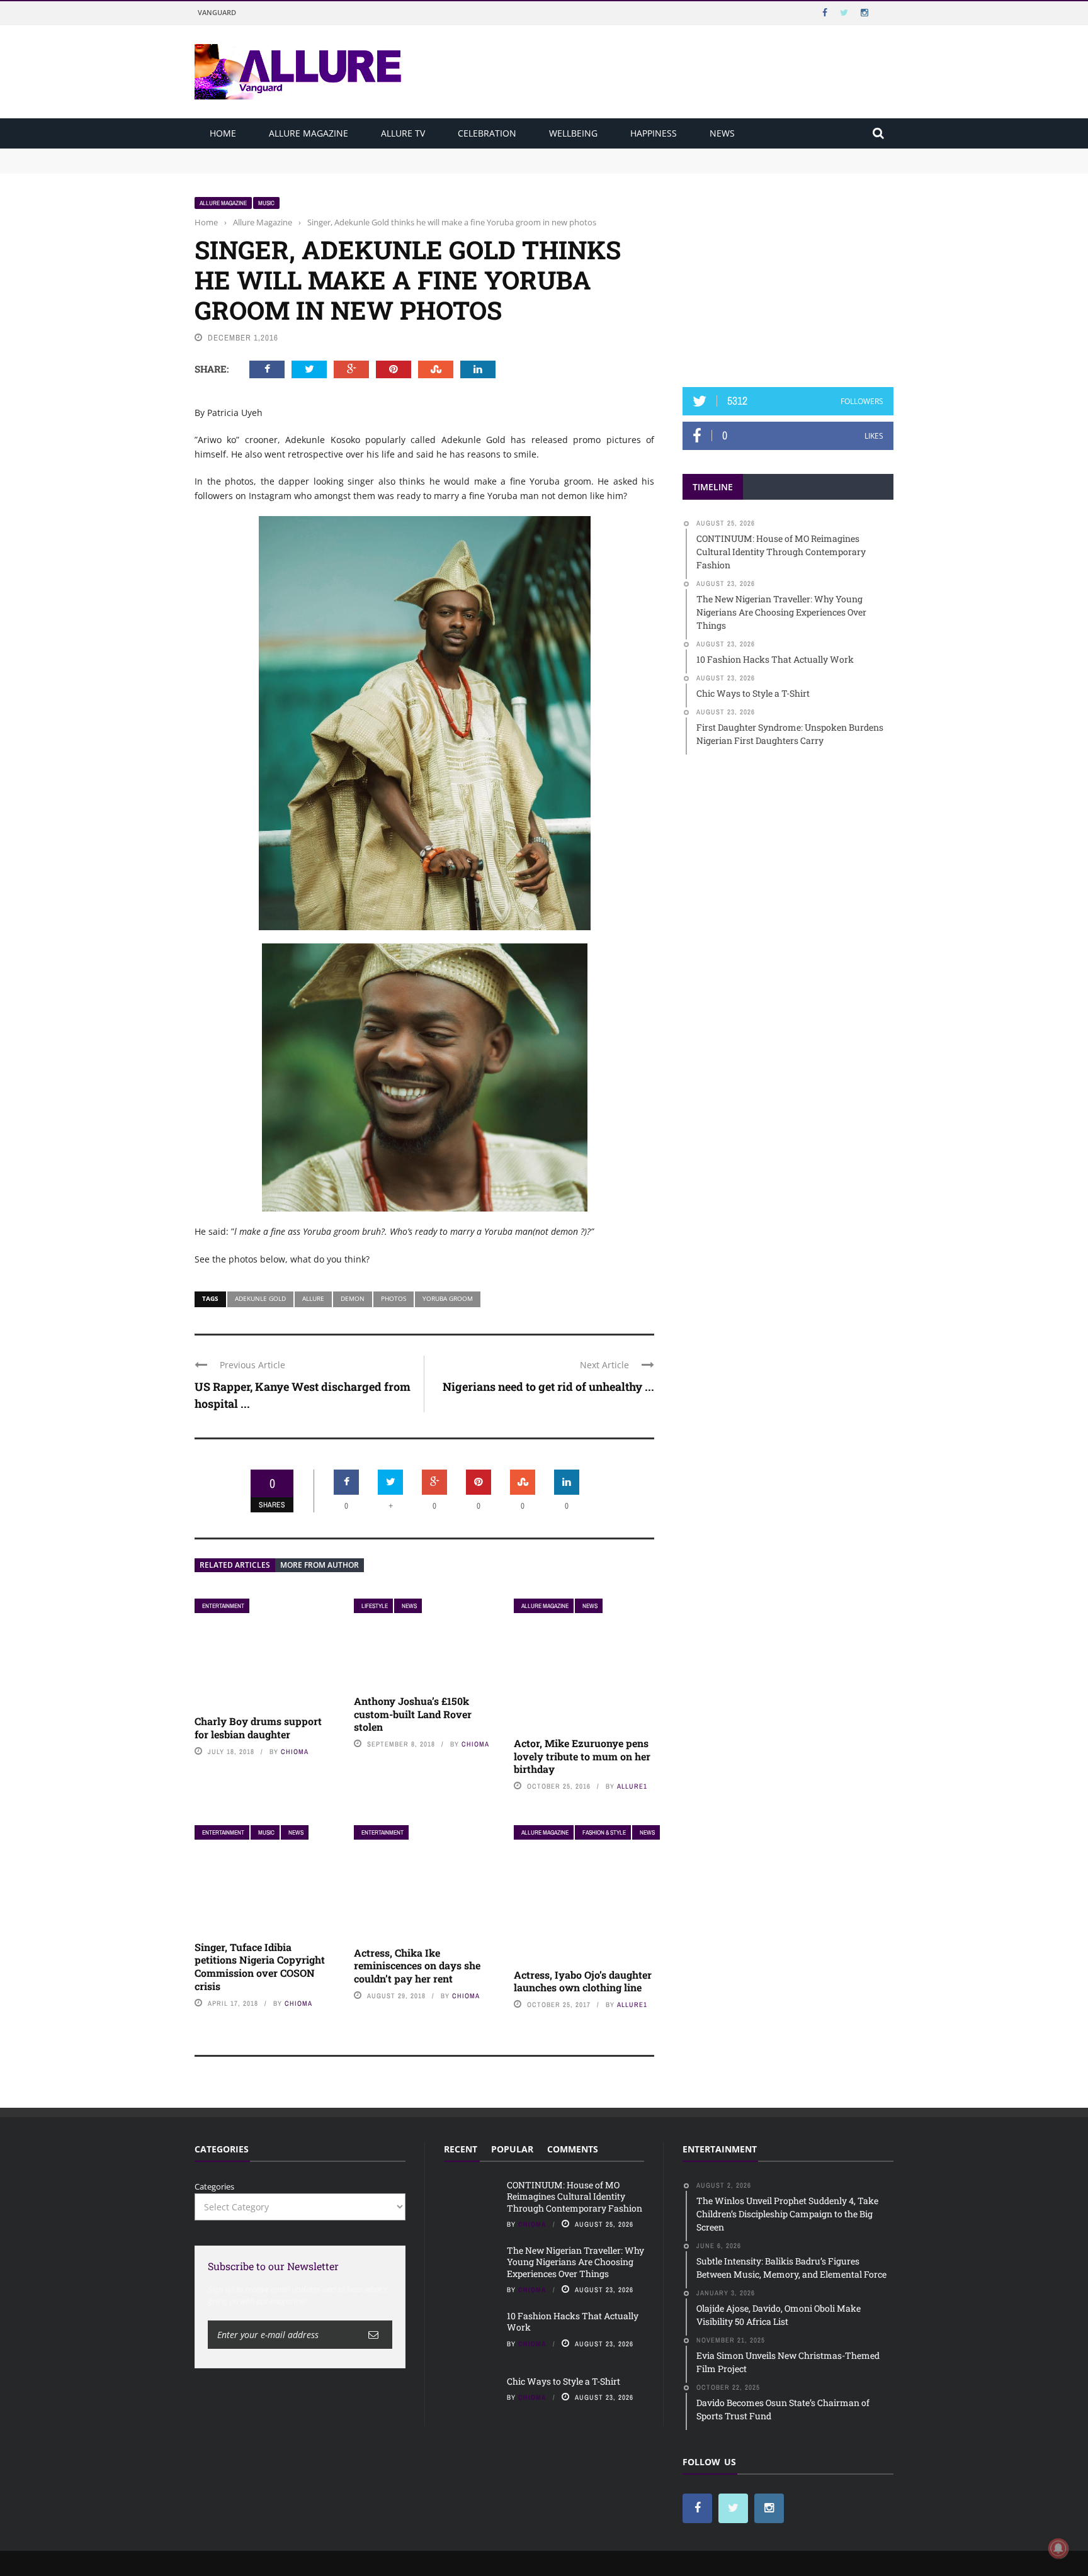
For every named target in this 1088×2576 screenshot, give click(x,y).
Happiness (654, 133)
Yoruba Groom (448, 1298)
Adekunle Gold (260, 1298)
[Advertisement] (788, 275)
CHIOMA (295, 1752)
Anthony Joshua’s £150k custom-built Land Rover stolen (413, 1714)
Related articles (235, 1565)
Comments (573, 2149)
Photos (394, 1298)
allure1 (632, 1786)
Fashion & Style (604, 1832)
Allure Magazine (309, 133)
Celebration (487, 133)
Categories (214, 2186)
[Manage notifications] (1058, 2548)
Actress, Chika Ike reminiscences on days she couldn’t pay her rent (417, 1966)
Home (223, 133)
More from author (320, 1565)
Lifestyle (375, 1606)
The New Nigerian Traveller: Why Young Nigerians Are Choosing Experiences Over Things (372, 166)
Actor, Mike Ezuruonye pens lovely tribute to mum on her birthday (582, 1756)
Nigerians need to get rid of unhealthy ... (548, 1386)
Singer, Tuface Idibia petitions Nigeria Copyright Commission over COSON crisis (260, 1966)
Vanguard (217, 12)
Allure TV (403, 133)
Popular (512, 2149)
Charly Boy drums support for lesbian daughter (258, 1728)
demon (353, 1298)
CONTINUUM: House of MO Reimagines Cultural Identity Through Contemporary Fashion (368, 154)
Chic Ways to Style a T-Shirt (564, 2381)
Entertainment (223, 1606)
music (266, 203)
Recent (461, 2149)
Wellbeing (573, 133)
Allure (313, 1298)
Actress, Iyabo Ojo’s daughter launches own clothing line (583, 1981)
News (722, 133)
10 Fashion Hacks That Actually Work (573, 2321)
